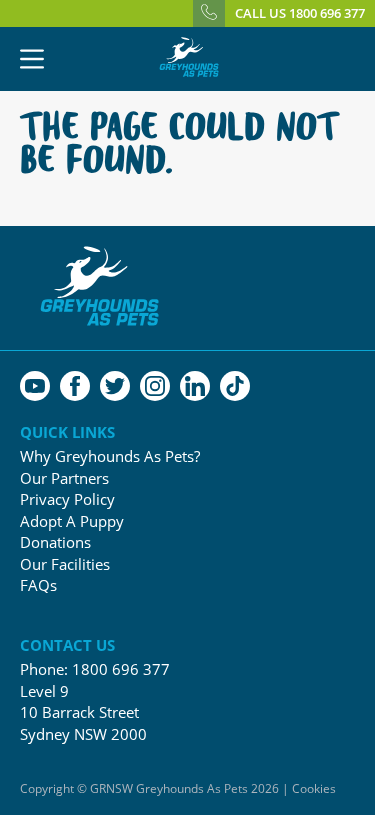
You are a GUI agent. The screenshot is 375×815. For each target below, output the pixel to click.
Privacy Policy (67, 499)
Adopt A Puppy (72, 521)
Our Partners (64, 478)
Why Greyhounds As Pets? (110, 456)
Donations (55, 542)
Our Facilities (65, 564)
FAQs (38, 585)
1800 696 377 (121, 669)
